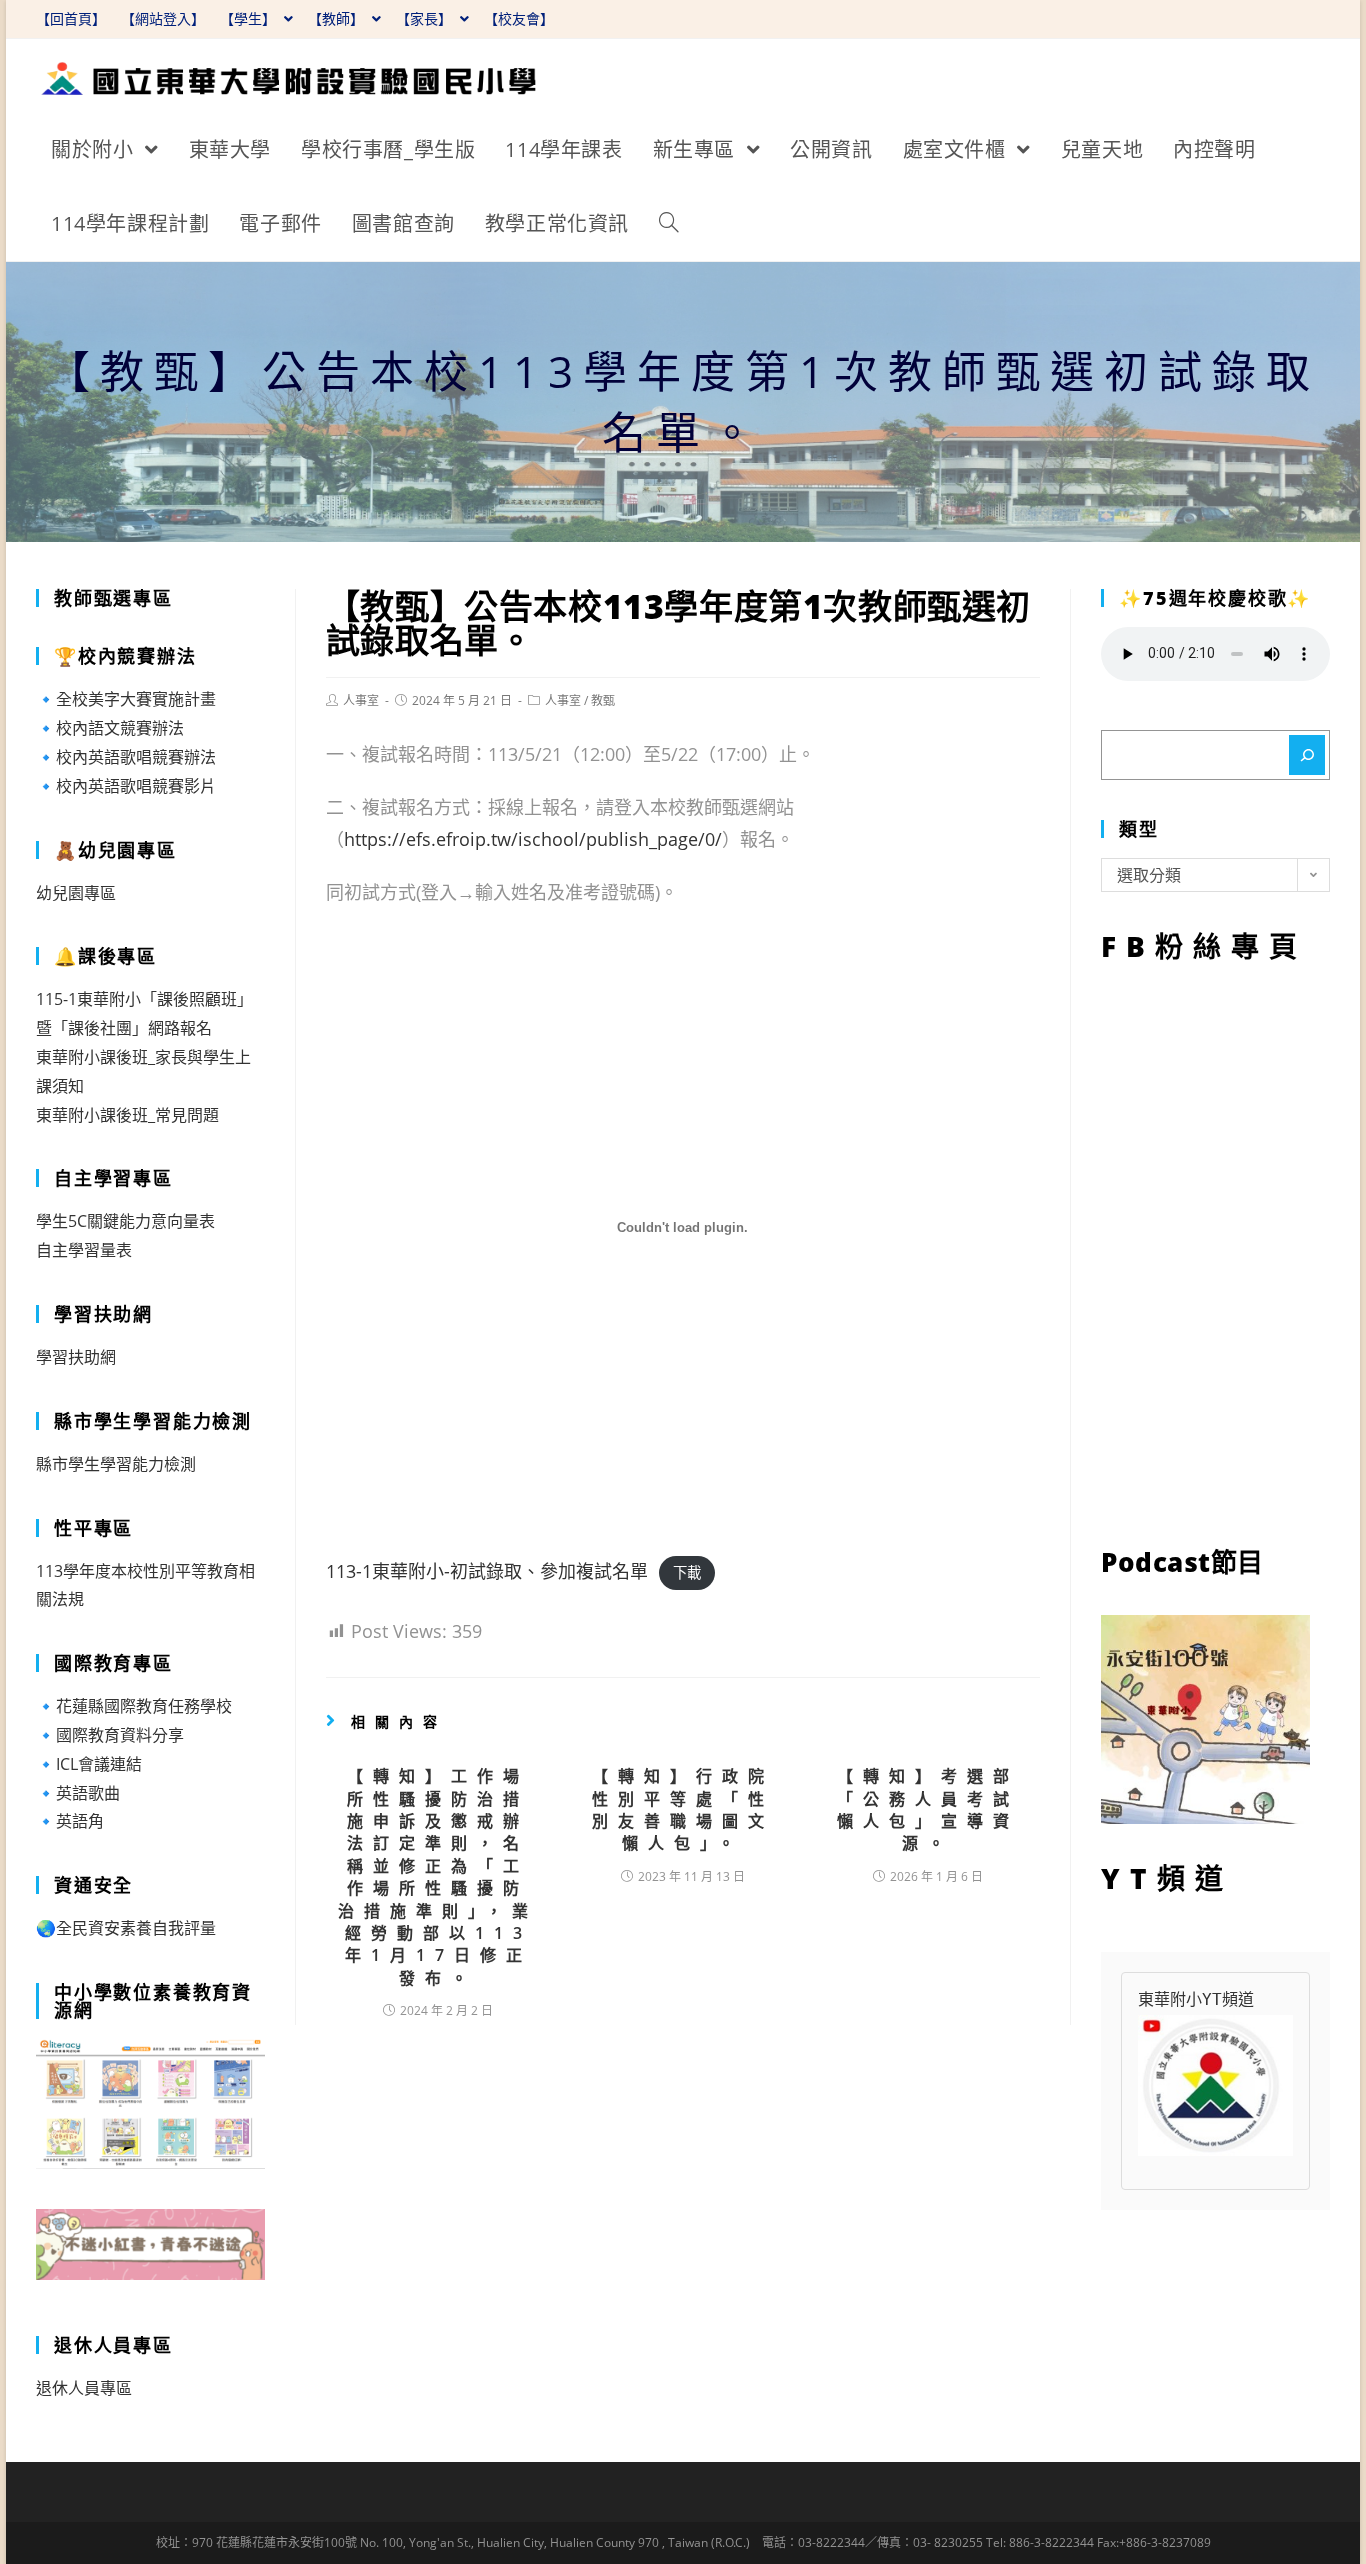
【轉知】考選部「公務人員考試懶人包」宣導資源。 (928, 1809)
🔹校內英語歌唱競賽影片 (126, 786)
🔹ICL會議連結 (89, 1764)
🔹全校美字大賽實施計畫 (126, 699)
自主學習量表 (84, 1250)
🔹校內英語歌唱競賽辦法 (126, 757)
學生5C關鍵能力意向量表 (125, 1221)
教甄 (603, 700)
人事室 (361, 700)
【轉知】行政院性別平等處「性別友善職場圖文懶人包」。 (683, 1809)
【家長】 (426, 18)
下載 (687, 1572)
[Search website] (669, 224)
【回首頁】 (71, 18)
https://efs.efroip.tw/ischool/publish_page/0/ (533, 839)
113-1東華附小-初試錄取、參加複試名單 (487, 1571)
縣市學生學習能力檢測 (116, 1464)
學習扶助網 (76, 1357)
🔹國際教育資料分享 (110, 1735)
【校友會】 (519, 18)
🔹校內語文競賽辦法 (110, 728)
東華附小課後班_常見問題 (127, 1115)
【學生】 (250, 18)
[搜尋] (1307, 755)
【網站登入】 (163, 18)
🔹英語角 (70, 1821)
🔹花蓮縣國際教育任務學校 (134, 1706)
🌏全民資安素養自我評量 (126, 1928)
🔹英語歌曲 (78, 1793)
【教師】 (338, 18)
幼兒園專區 (76, 893)
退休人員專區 (84, 2388)
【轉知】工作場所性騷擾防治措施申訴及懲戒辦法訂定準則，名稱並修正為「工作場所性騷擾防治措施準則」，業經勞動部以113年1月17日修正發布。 (438, 1877)
